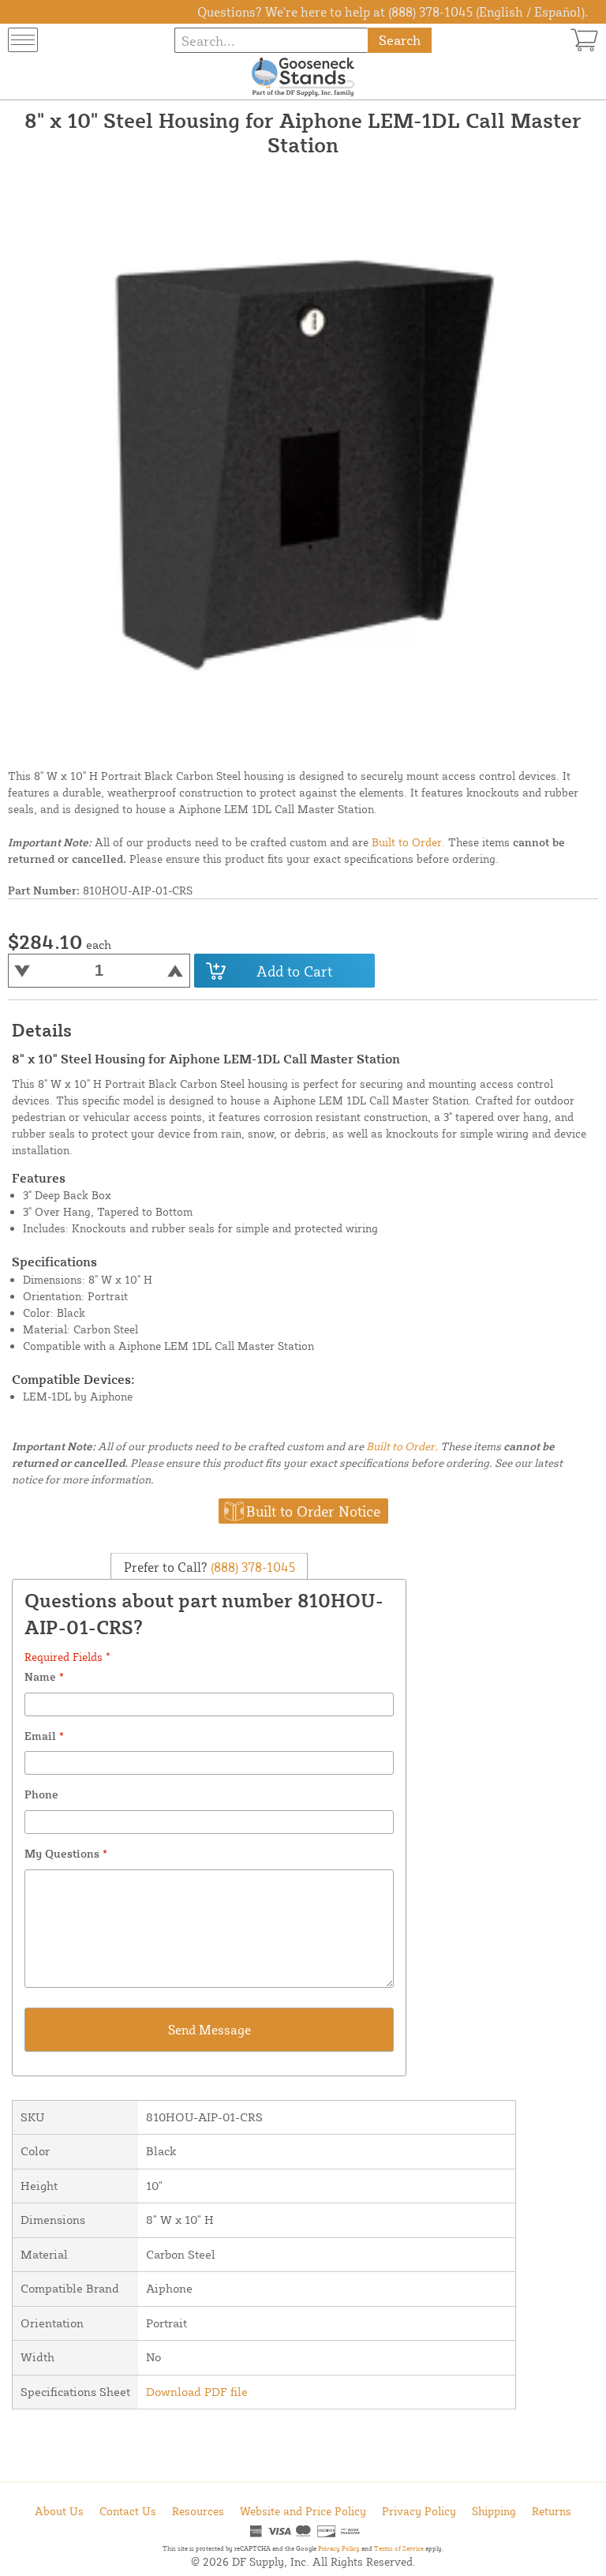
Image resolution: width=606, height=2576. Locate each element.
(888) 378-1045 (251, 1567)
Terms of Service (399, 2548)
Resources (198, 2511)
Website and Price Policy (303, 2511)
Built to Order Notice (313, 1511)
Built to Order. (408, 842)
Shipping (494, 2511)
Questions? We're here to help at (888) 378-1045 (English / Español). (393, 12)
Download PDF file (197, 2392)
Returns (552, 2511)
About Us (59, 2511)
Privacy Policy (419, 2511)
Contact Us (128, 2511)
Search (400, 40)
